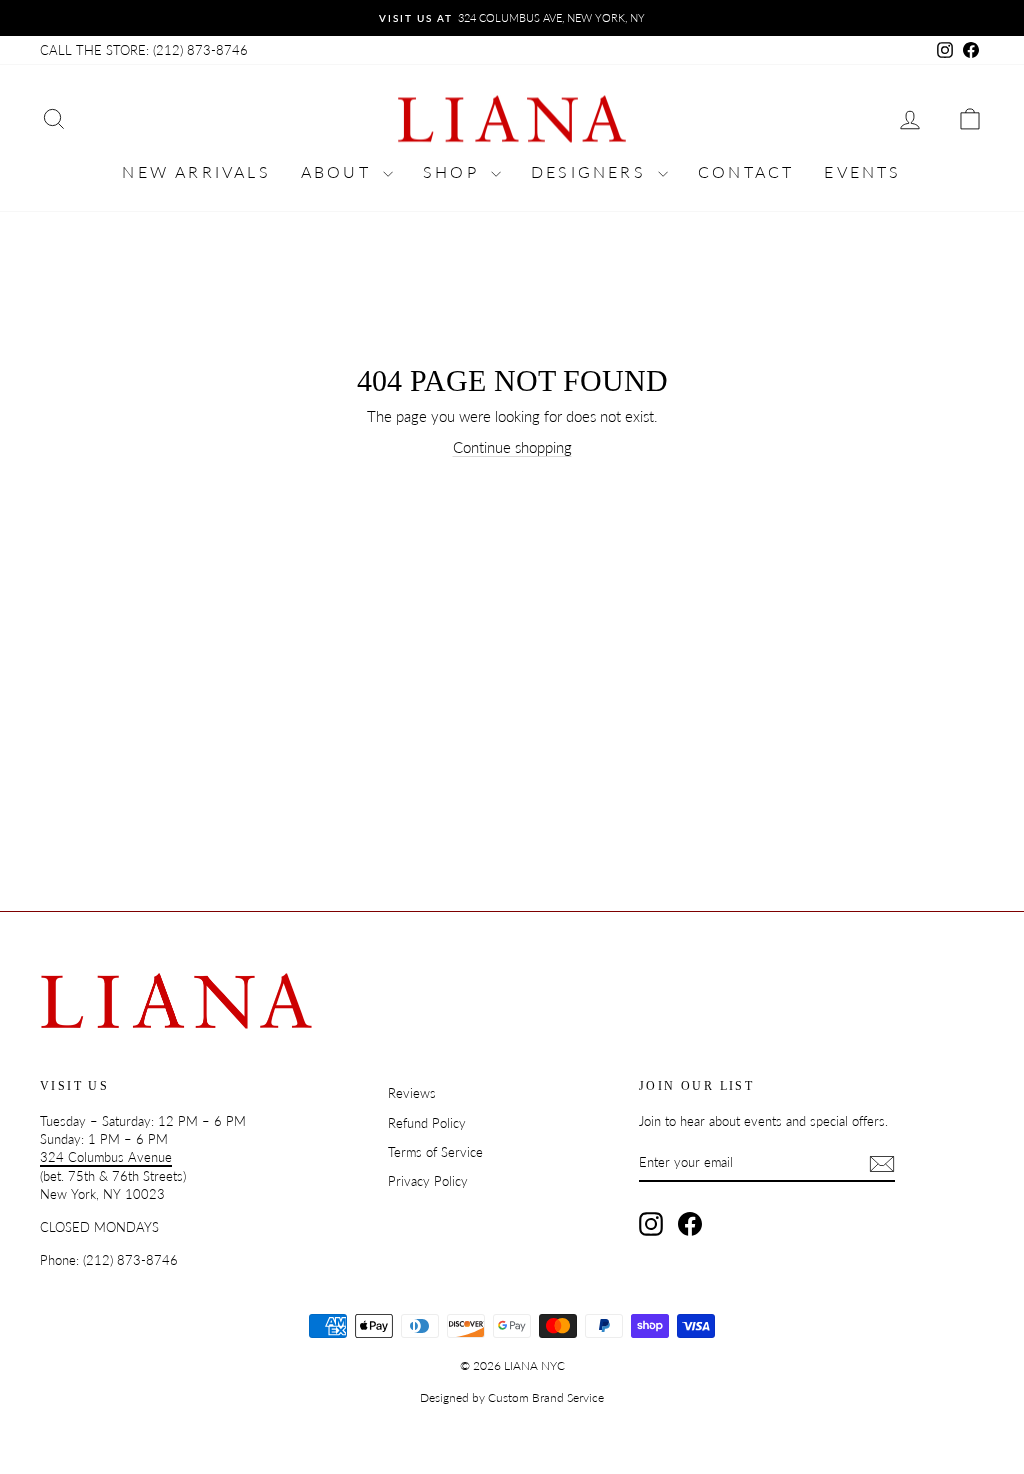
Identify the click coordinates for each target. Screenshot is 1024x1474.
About (339, 171)
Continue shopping (512, 447)
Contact (746, 171)
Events (862, 171)
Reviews (412, 1093)
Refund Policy (427, 1123)
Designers (592, 171)
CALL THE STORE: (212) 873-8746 (144, 50)
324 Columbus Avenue (106, 1157)
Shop (454, 171)
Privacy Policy (428, 1181)
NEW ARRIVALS (196, 171)
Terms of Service (435, 1152)
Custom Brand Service (546, 1397)
